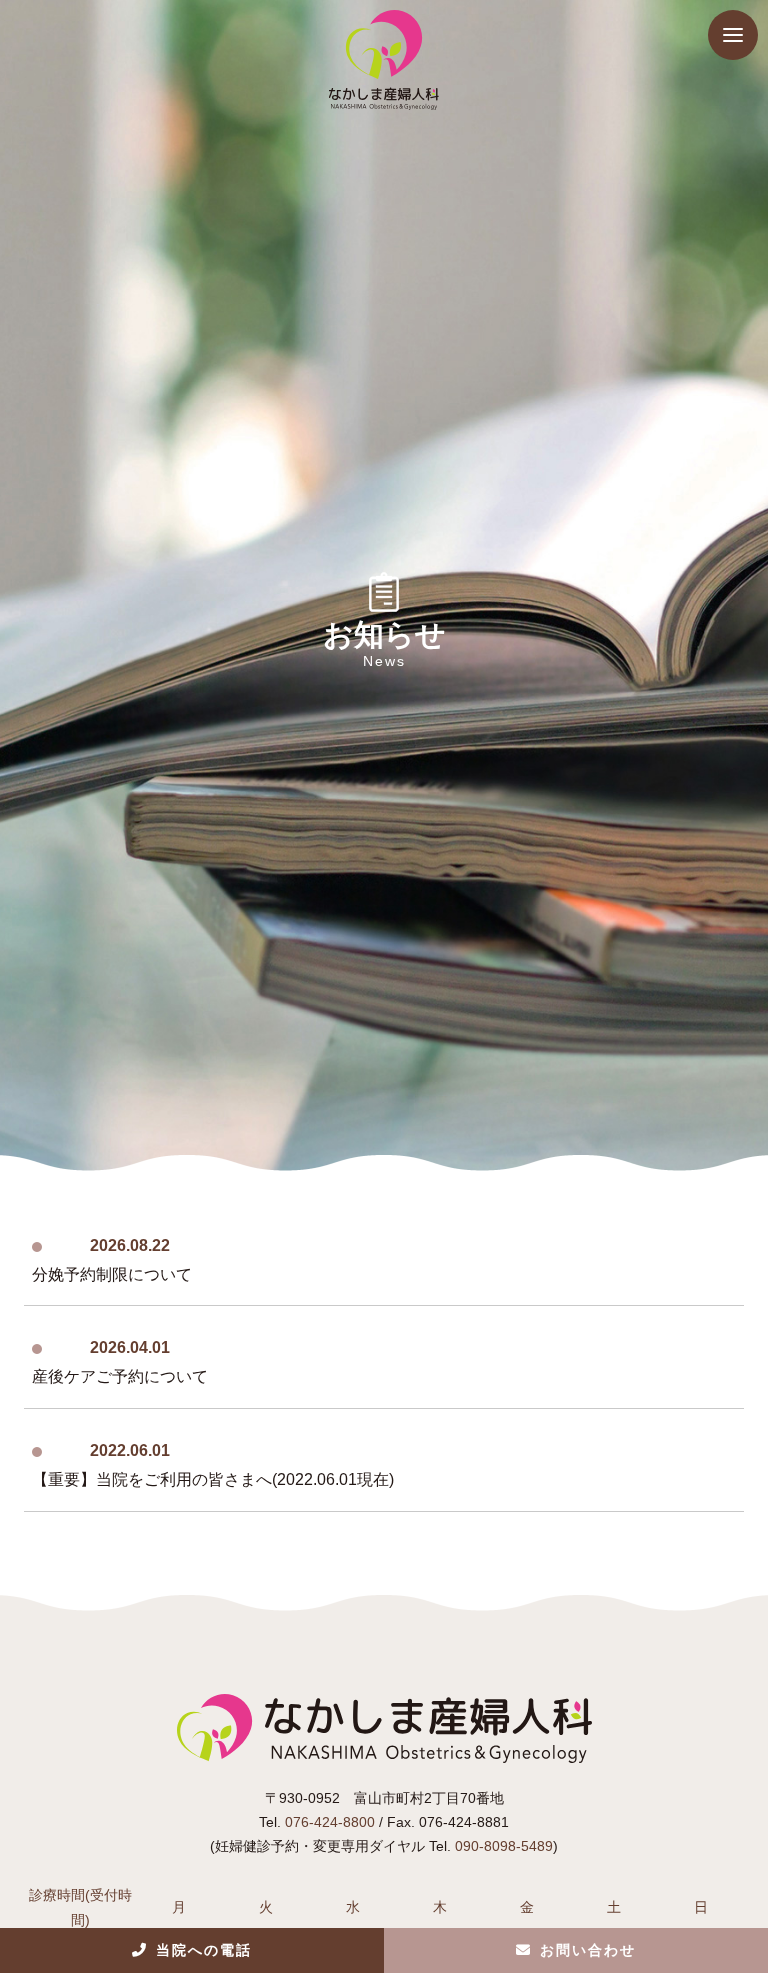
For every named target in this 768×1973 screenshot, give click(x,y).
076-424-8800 (330, 1822)
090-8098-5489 (504, 1846)
